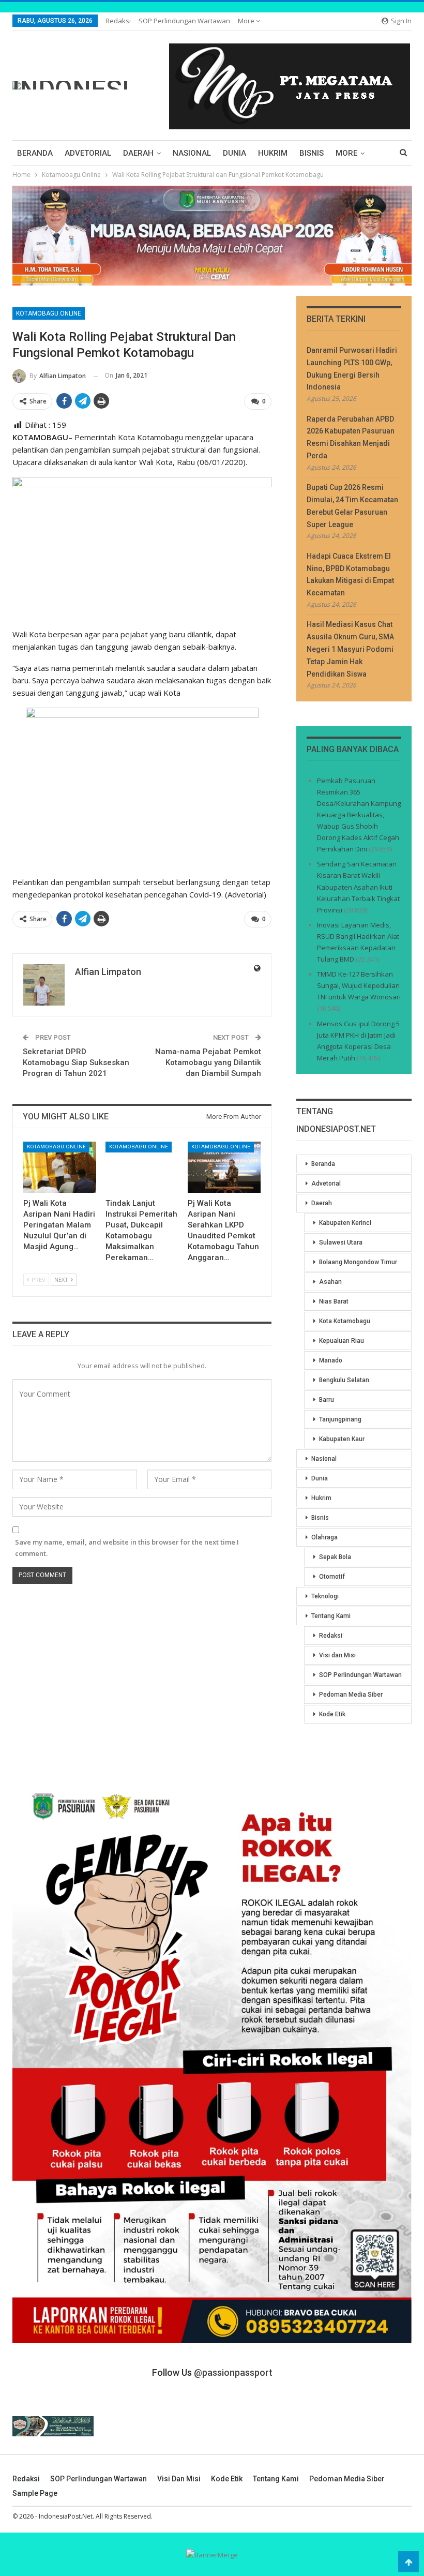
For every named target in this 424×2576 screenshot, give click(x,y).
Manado (331, 1360)
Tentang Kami (331, 1616)
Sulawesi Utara (341, 1242)
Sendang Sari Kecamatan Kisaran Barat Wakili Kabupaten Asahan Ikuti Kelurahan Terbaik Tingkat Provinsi (358, 887)
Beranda (35, 153)
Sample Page (35, 2493)
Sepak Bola (335, 1557)
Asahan (330, 1282)
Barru (327, 1400)
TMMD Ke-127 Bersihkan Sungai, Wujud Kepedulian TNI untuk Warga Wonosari (359, 985)
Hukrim (273, 153)
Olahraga (324, 1537)
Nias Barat (334, 1301)
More (247, 21)
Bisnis (312, 153)
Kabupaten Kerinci (345, 1223)
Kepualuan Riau (342, 1341)
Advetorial (88, 153)
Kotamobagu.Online (49, 313)
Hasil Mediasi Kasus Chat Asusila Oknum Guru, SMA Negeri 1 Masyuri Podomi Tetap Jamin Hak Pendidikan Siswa (350, 649)
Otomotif (332, 1577)
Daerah (138, 153)
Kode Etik (332, 1714)
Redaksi (118, 21)
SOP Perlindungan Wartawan (184, 21)
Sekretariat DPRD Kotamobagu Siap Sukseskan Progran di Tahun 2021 (76, 1062)
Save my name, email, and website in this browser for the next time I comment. (127, 1548)
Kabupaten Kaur (342, 1439)
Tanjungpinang (340, 1419)
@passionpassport (233, 2372)
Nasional (192, 153)
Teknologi (325, 1596)
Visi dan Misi (337, 1655)
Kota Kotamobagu (345, 1321)
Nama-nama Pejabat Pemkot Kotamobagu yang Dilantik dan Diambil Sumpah (208, 1062)
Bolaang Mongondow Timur (358, 1262)
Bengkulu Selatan (344, 1380)
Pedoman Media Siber (351, 1695)
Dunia (234, 153)
